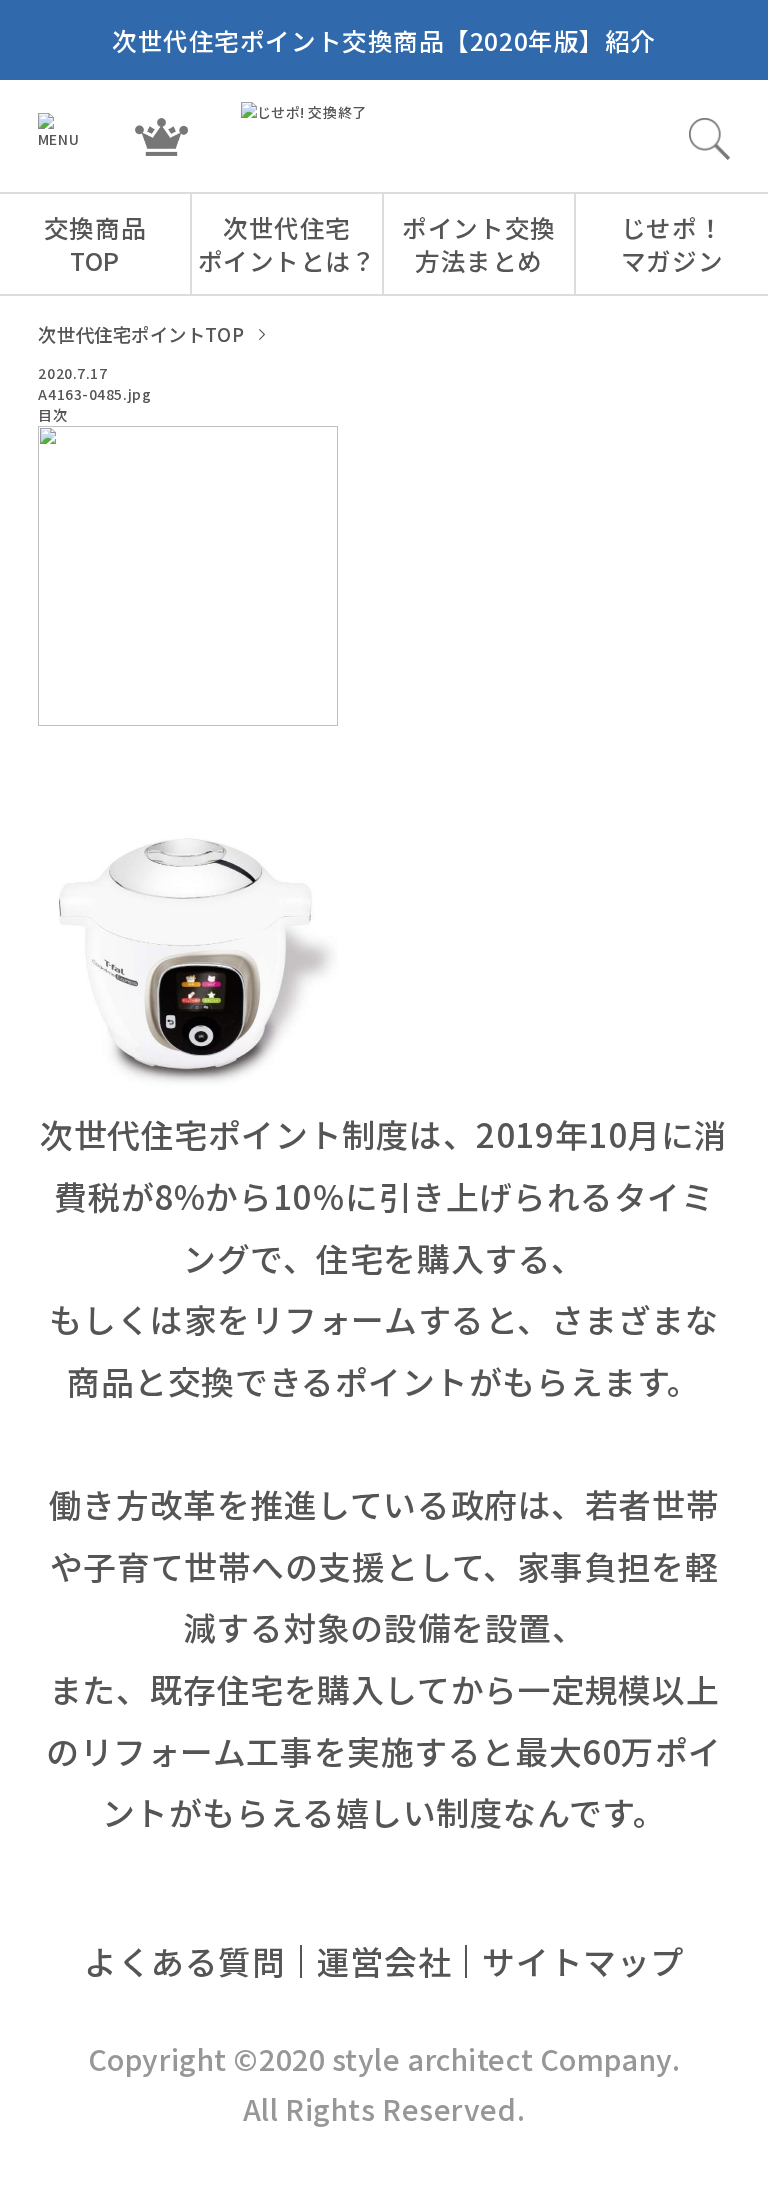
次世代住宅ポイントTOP (141, 334)
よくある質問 (184, 1960)
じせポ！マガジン (672, 243)
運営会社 (384, 1960)
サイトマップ (582, 1960)
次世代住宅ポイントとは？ (287, 243)
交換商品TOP (95, 243)
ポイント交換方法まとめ (478, 243)
